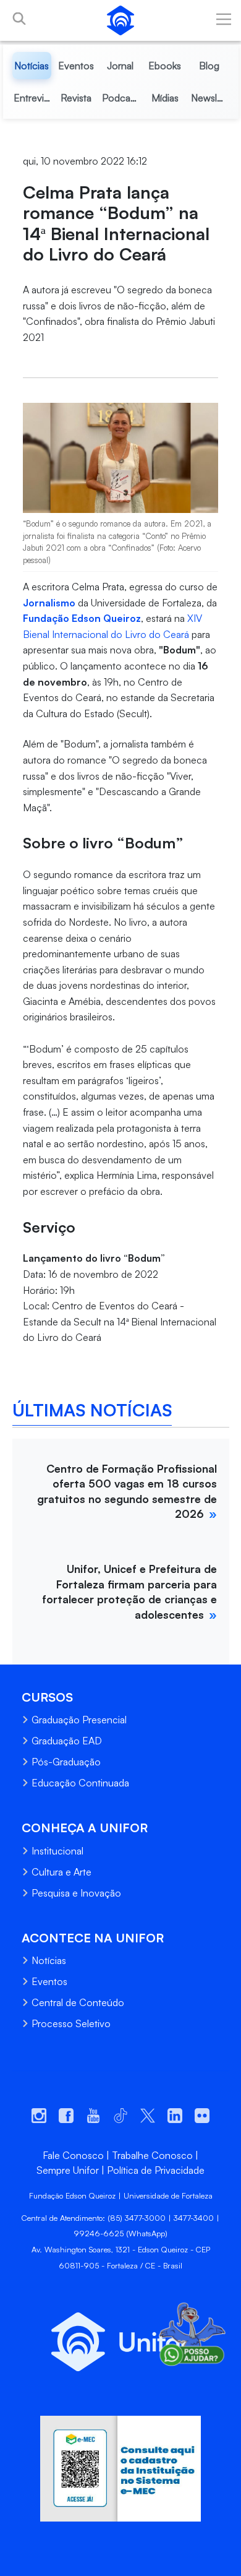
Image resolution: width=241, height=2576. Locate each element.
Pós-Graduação (66, 1762)
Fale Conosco (73, 2155)
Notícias (49, 1960)
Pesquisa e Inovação (76, 1893)
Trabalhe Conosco (152, 2155)
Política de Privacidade (156, 2170)
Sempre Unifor (68, 2170)
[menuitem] (32, 66)
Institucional (57, 1851)
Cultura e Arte (61, 1872)
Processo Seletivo (71, 2023)
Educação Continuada (80, 1783)
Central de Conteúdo (78, 2002)
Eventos (49, 1981)
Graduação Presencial (79, 1720)
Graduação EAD (67, 1741)
